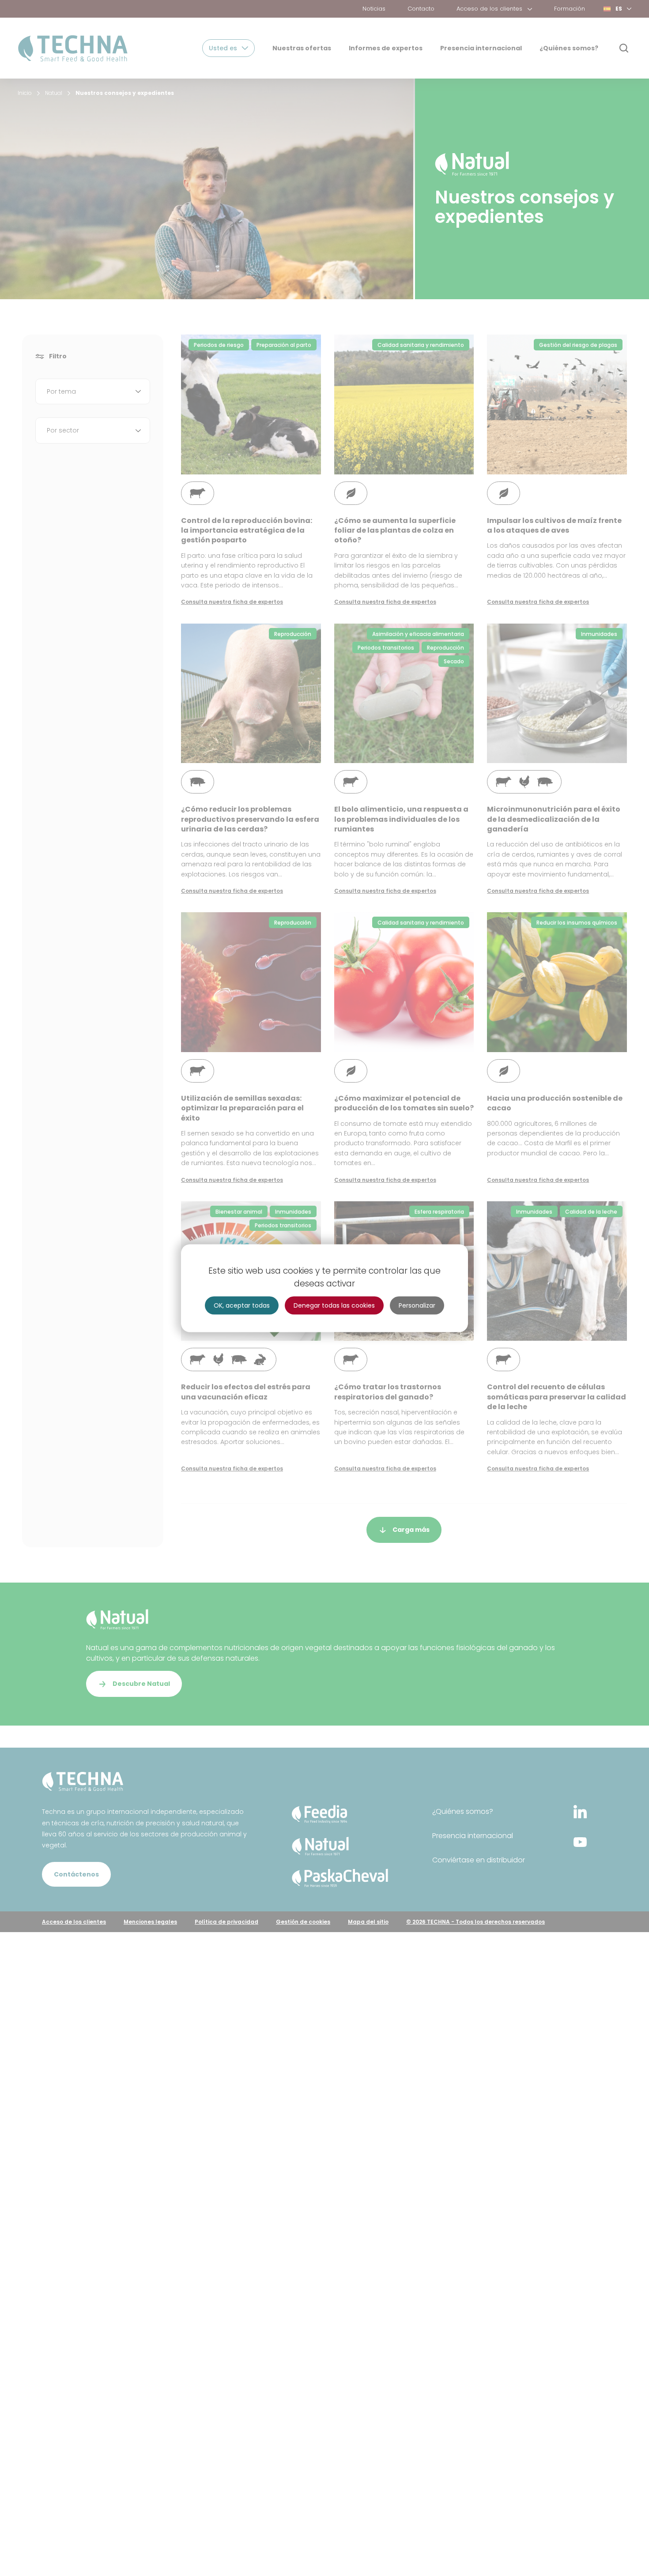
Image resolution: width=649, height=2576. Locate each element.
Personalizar (417, 1305)
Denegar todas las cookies (334, 1305)
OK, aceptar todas (242, 1305)
